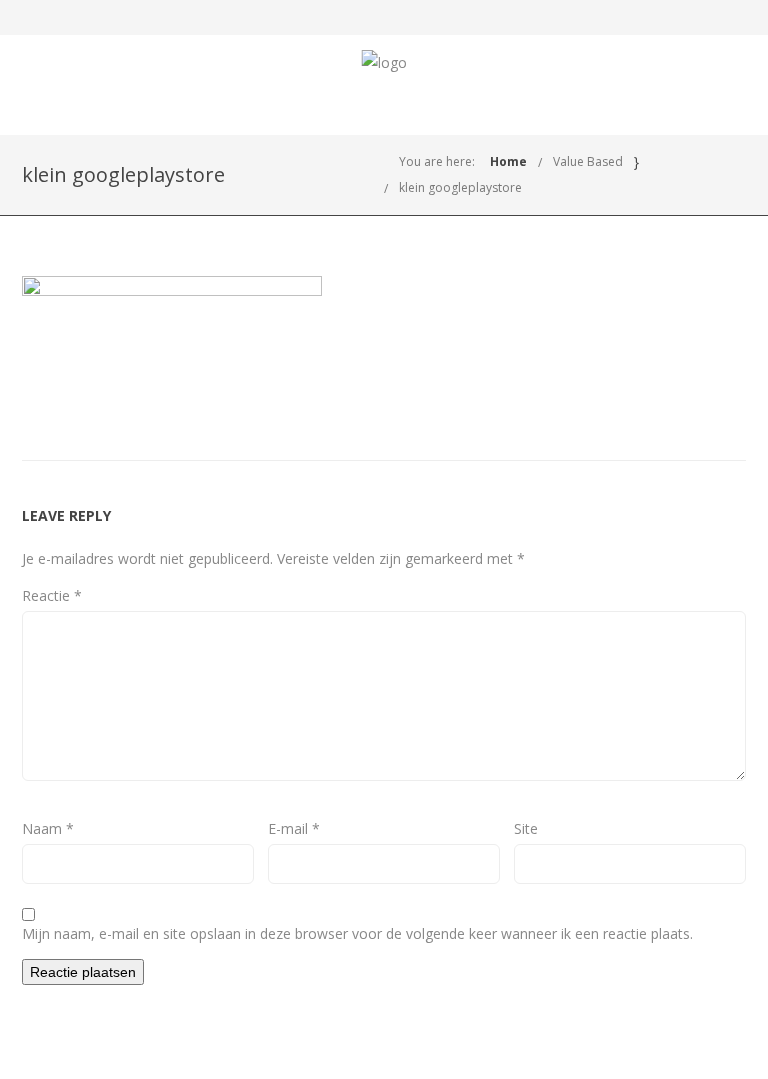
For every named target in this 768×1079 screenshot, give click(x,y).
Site (526, 828)
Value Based (588, 161)
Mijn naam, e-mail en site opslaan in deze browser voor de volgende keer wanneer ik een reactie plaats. (357, 933)
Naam (48, 828)
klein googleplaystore (460, 187)
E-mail (294, 828)
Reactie (52, 595)
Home (508, 161)
